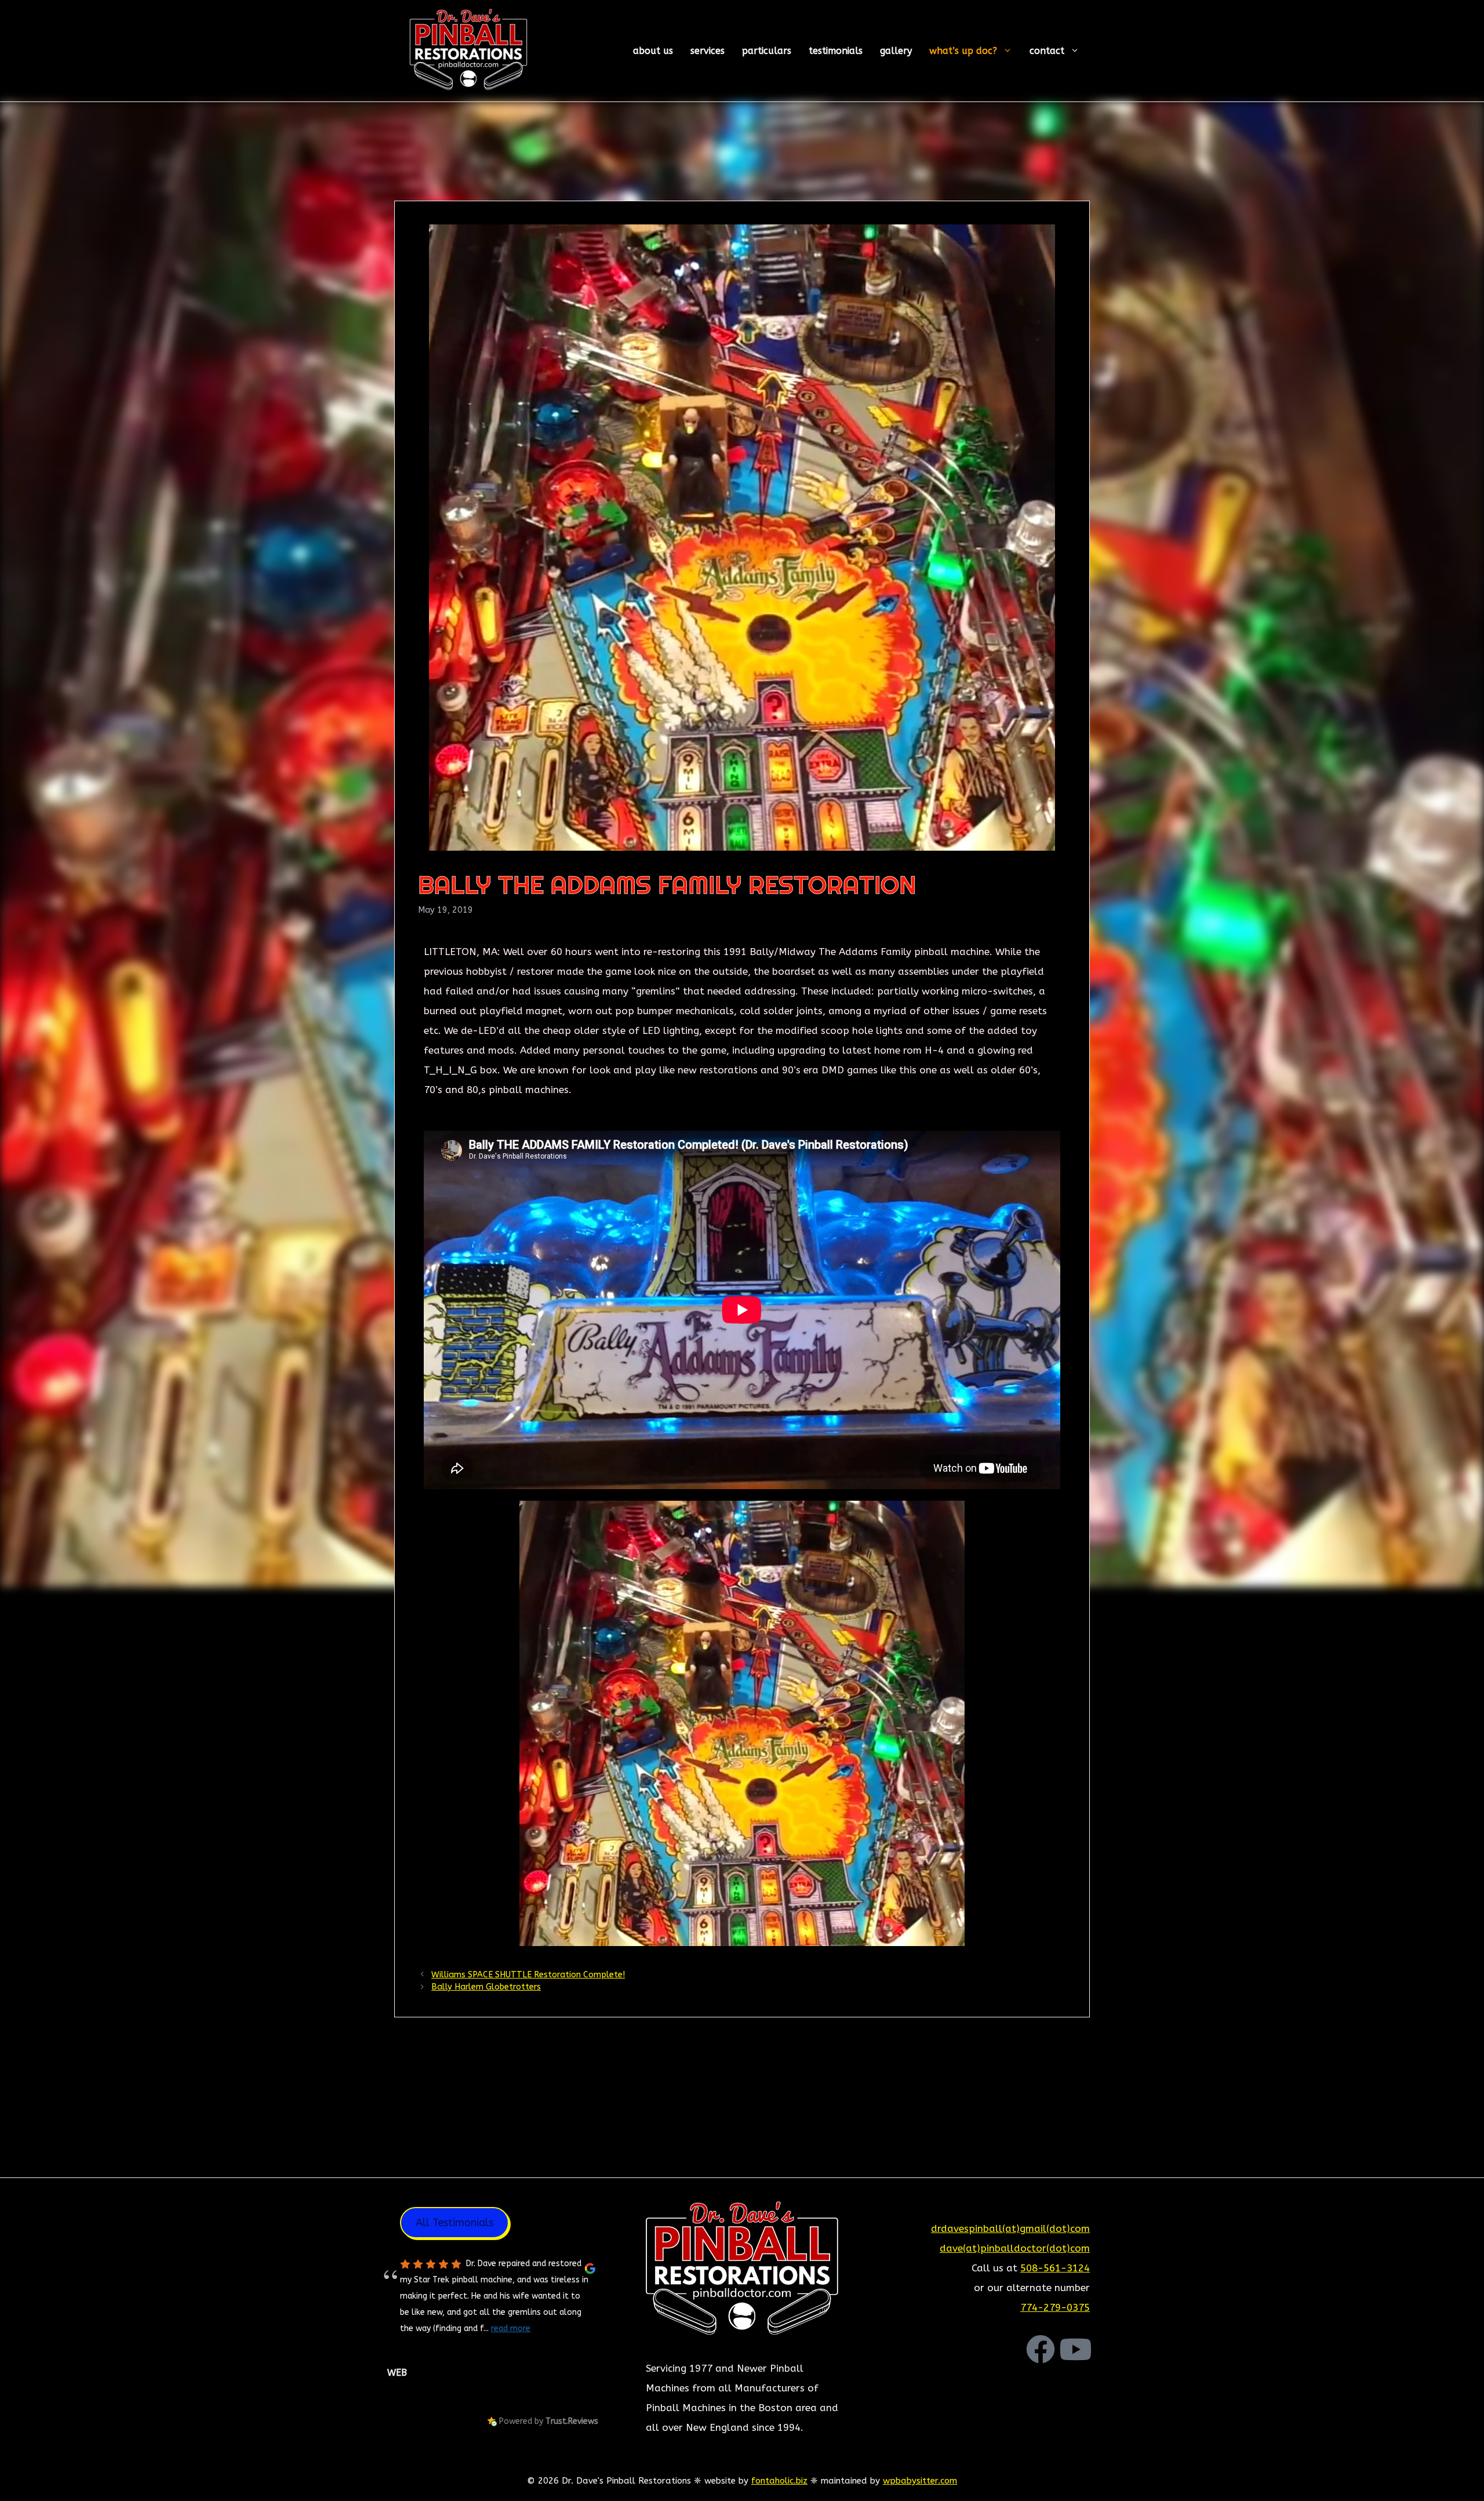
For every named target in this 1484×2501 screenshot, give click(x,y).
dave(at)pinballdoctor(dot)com (1015, 2248)
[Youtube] (1075, 2349)
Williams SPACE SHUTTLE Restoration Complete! (528, 1975)
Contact (1047, 51)
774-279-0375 (1055, 2307)
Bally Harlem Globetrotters (486, 1987)
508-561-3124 (1055, 2268)
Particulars (767, 51)
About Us (653, 51)
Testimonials (836, 51)
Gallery (896, 51)
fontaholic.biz (779, 2481)
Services (708, 51)
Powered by (549, 2421)
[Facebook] (1041, 2349)
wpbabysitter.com (920, 2481)
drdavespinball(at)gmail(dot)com (1010, 2228)
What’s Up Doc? (963, 51)
